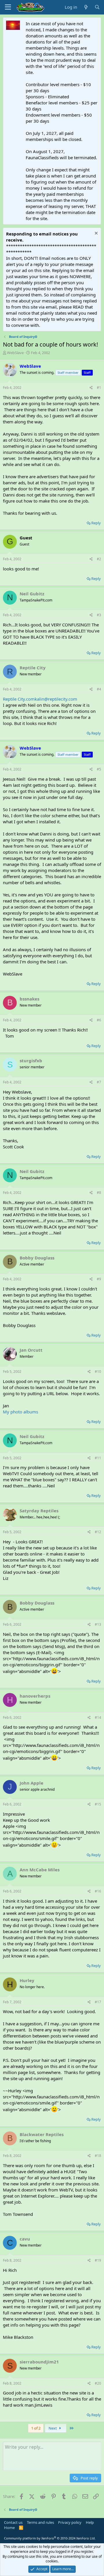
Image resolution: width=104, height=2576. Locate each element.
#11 (98, 1458)
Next (53, 2428)
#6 (99, 1020)
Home (9, 2528)
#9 (99, 1279)
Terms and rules (40, 2522)
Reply (96, 523)
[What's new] (86, 7)
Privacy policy (70, 2522)
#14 (98, 1717)
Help (90, 2522)
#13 (98, 1624)
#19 (98, 2260)
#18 (98, 2156)
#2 (99, 559)
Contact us (13, 2522)
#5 (99, 769)
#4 (99, 689)
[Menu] (8, 7)
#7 (99, 1082)
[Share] (91, 388)
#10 (98, 1372)
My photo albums (21, 1412)
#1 (99, 388)
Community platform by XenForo (50, 2538)
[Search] (97, 7)
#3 (99, 615)
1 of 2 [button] (36, 2428)
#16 (98, 1891)
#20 (98, 2383)
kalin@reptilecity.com (56, 699)
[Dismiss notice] (95, 234)
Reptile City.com (19, 699)
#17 (98, 2002)
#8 (99, 1193)
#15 (98, 1804)
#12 (98, 1532)
